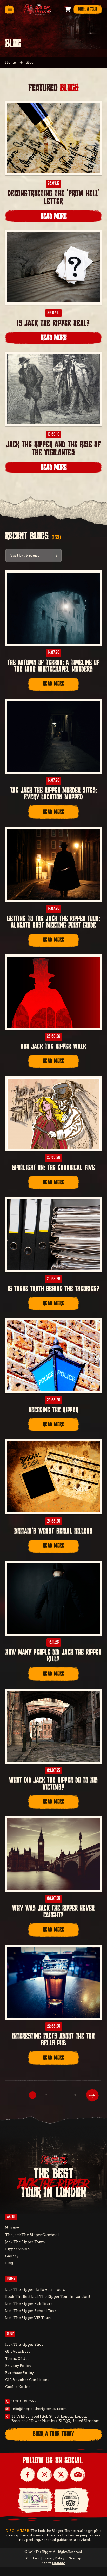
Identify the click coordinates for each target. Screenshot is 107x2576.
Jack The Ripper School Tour (31, 2311)
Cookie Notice (18, 2387)
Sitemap (75, 2558)
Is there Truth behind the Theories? (53, 1289)
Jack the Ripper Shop (24, 2344)
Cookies (33, 2558)
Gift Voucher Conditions (27, 2380)
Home (10, 62)
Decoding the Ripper (53, 1410)
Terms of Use (17, 2358)
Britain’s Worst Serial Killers (53, 1531)
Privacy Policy (18, 2366)
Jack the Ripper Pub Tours (29, 2304)
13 (74, 2095)
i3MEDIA (59, 2563)
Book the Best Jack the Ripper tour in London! (48, 2296)
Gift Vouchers (18, 2351)
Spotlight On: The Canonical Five (53, 1168)
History (12, 2228)
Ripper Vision (18, 2249)
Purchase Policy (20, 2373)
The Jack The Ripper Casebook (32, 2235)
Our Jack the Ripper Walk (53, 1047)
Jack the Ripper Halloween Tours (35, 2289)
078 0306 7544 (24, 2401)
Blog (9, 2263)
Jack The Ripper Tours (25, 2242)
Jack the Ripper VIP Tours (28, 2318)
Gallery (12, 2256)
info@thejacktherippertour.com (39, 2409)
